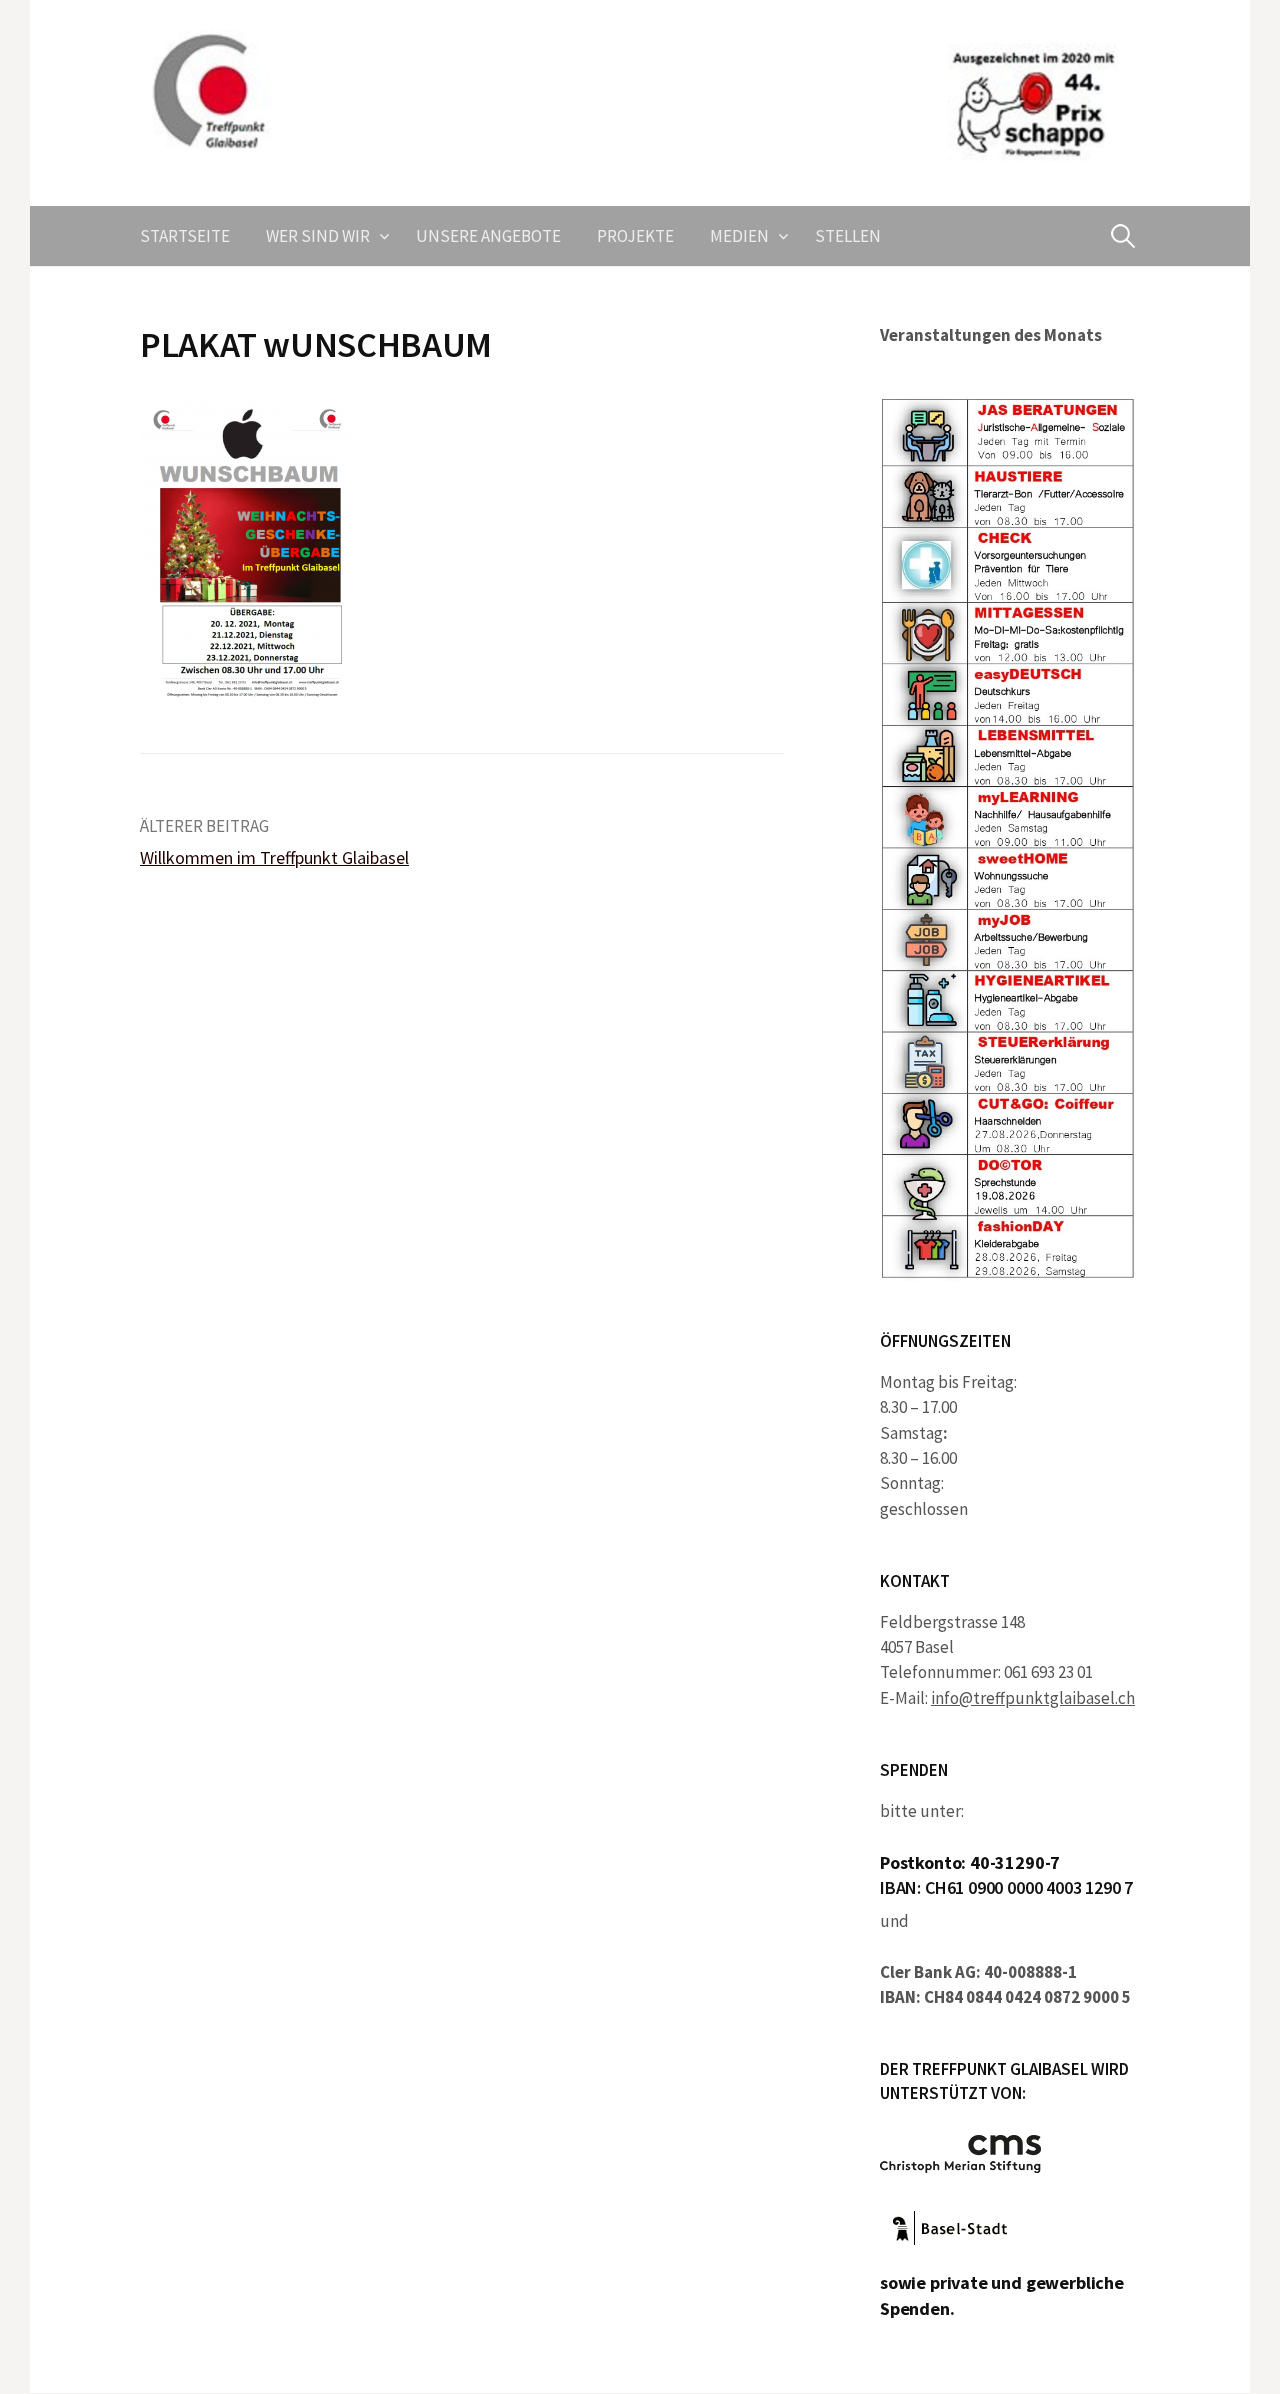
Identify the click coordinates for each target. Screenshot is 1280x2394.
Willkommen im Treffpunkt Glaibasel (274, 857)
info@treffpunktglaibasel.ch (1033, 1698)
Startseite (185, 236)
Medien (739, 236)
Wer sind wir (318, 236)
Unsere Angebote (488, 236)
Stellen (848, 236)
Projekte (635, 236)
